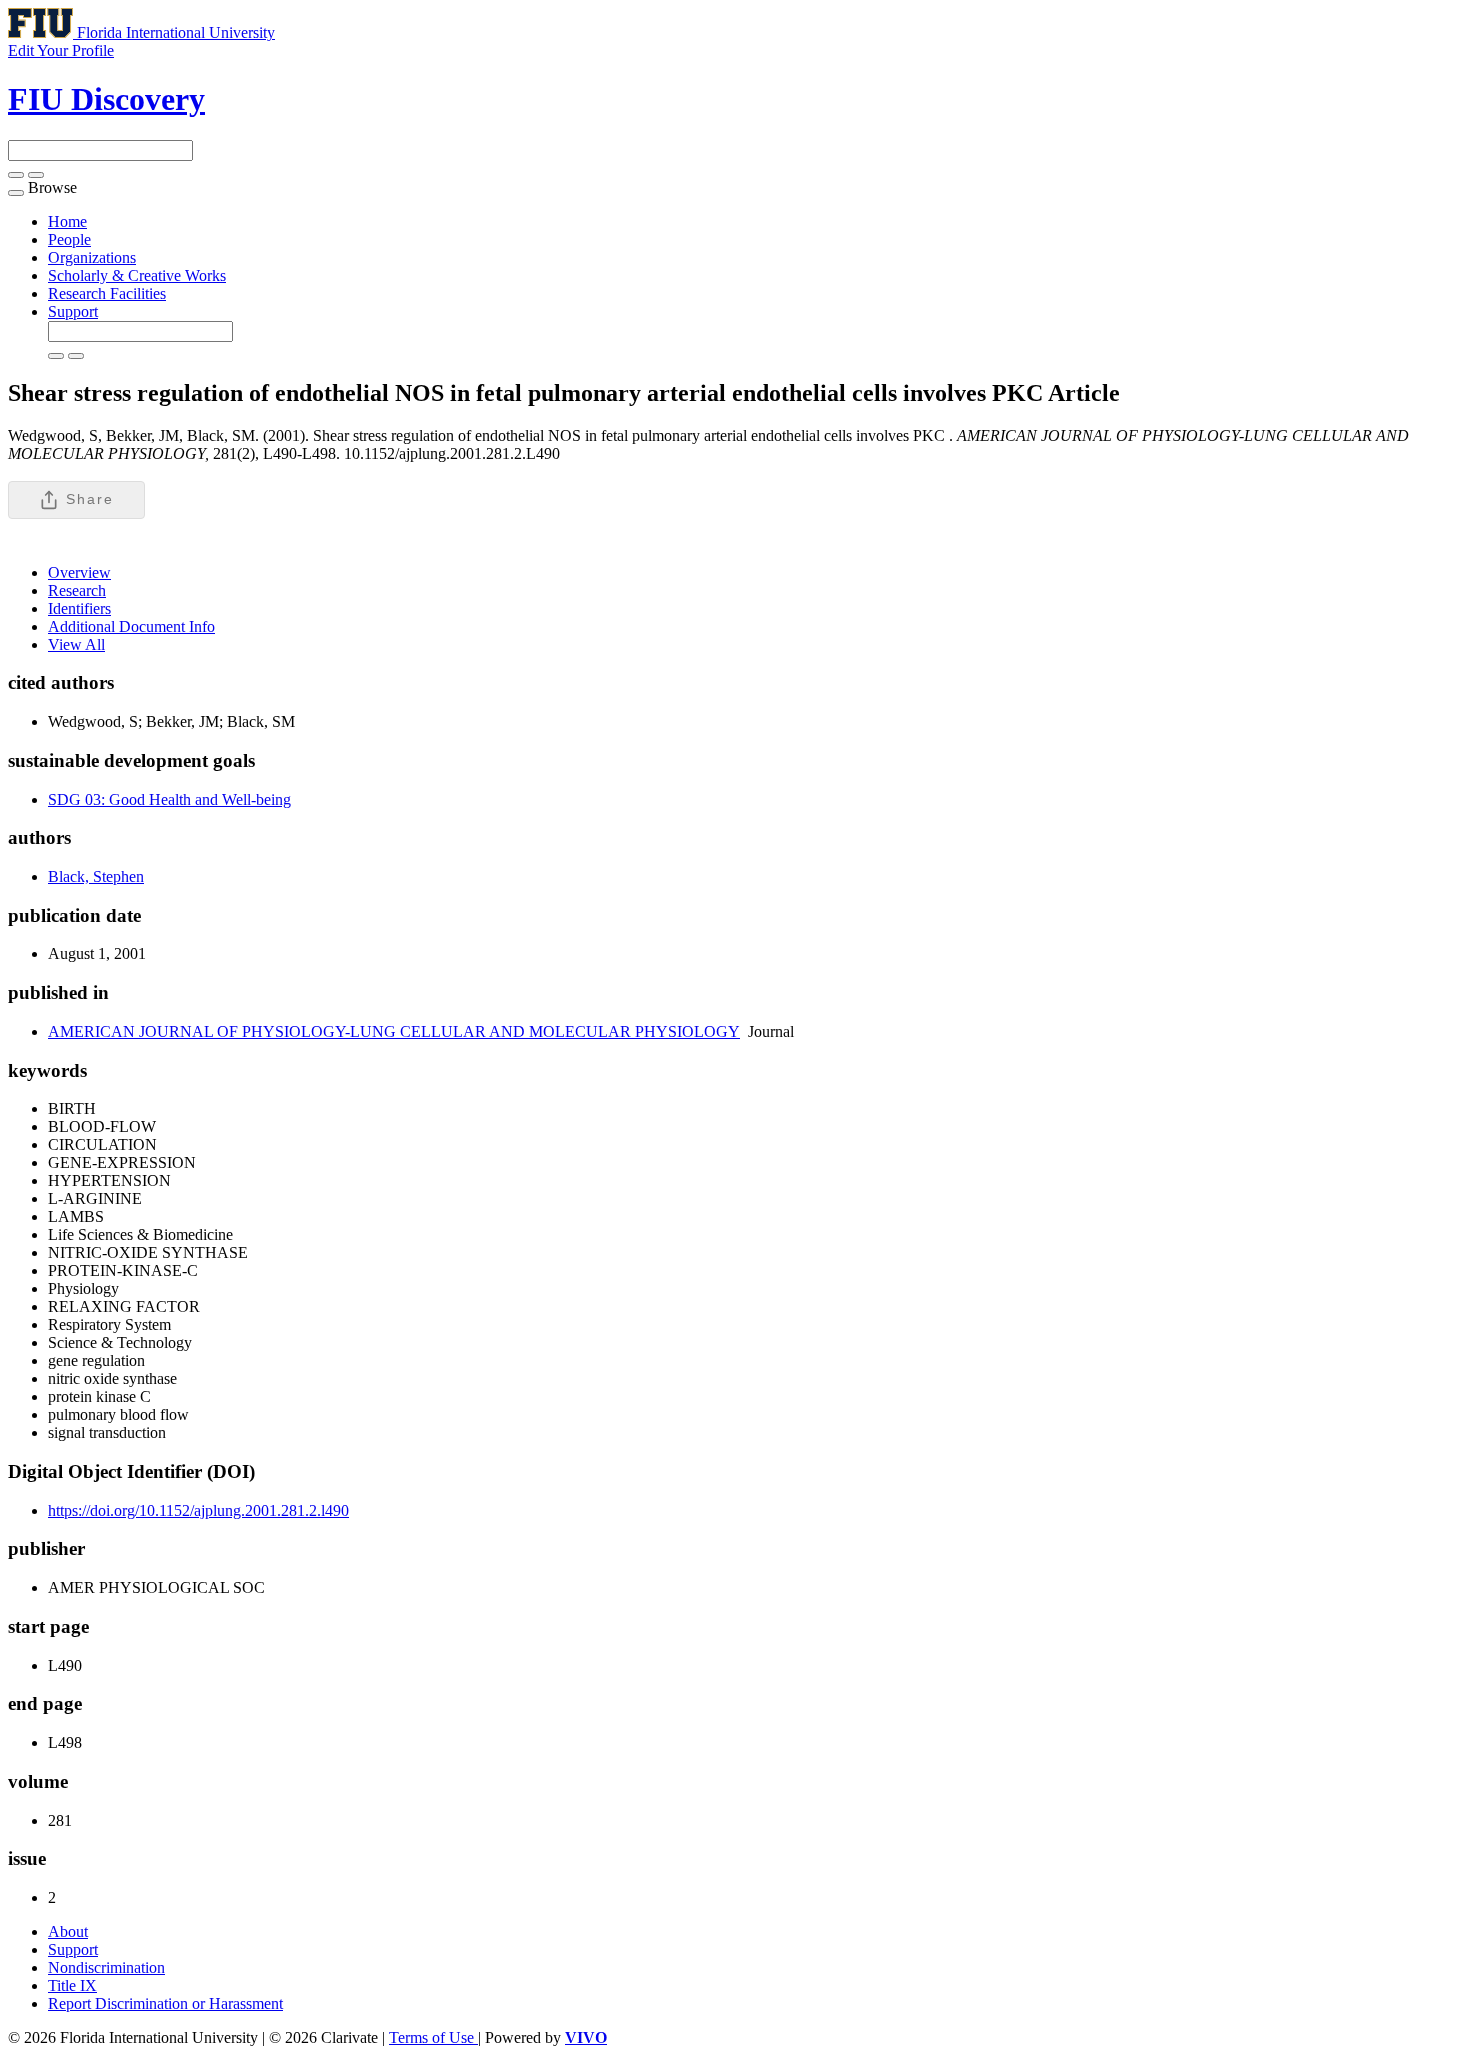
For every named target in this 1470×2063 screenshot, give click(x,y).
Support (73, 311)
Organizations (92, 257)
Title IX (72, 1985)
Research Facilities (107, 293)
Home (67, 221)
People (69, 239)
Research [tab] (77, 590)
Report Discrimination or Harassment (165, 2003)
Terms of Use (433, 2037)
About (68, 1931)
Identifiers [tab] (79, 608)
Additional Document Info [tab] (131, 626)
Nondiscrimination (106, 1967)
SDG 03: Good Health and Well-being (169, 799)
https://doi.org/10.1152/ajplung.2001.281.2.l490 (198, 1510)
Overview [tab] (79, 572)
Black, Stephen (96, 876)
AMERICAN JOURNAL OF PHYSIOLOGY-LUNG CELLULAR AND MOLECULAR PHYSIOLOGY (394, 1031)
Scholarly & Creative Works (137, 275)
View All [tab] (76, 644)
